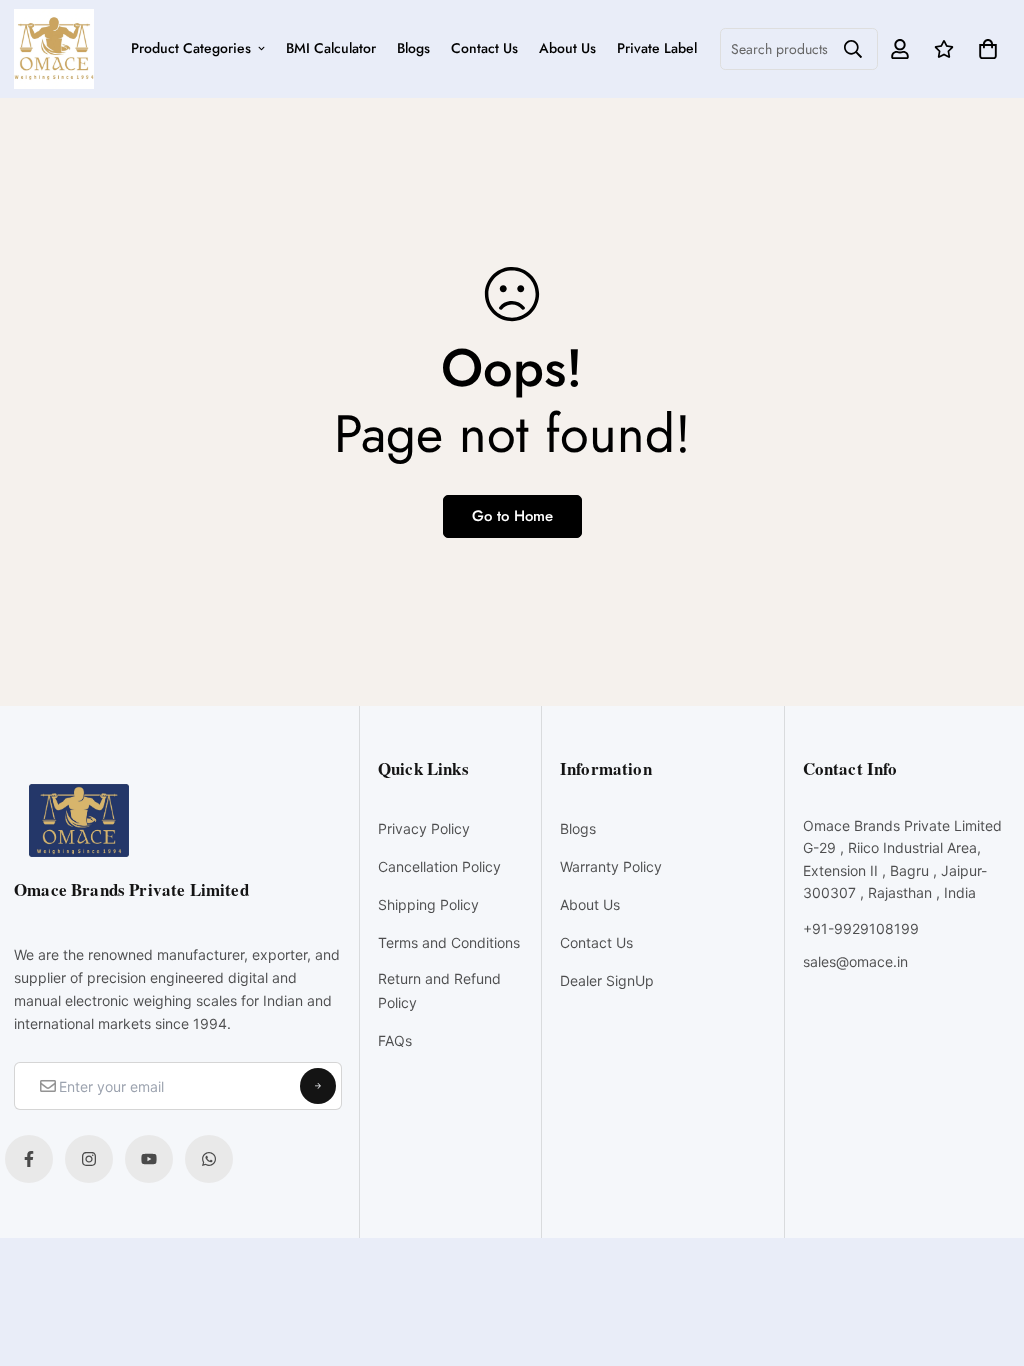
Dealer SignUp (607, 980)
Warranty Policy (611, 866)
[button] (984, 49)
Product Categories (191, 48)
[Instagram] (89, 1159)
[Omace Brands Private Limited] (54, 49)
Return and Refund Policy (439, 990)
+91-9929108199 (861, 928)
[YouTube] (149, 1159)
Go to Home (512, 516)
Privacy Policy (424, 828)
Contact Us (484, 48)
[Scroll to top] (987, 1257)
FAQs (395, 1040)
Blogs (413, 48)
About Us (567, 48)
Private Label (657, 48)
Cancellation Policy (439, 866)
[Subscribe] (318, 1086)
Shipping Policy (428, 904)
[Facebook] (29, 1159)
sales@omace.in (855, 961)
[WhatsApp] (209, 1159)
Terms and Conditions (449, 942)
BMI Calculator (331, 48)
